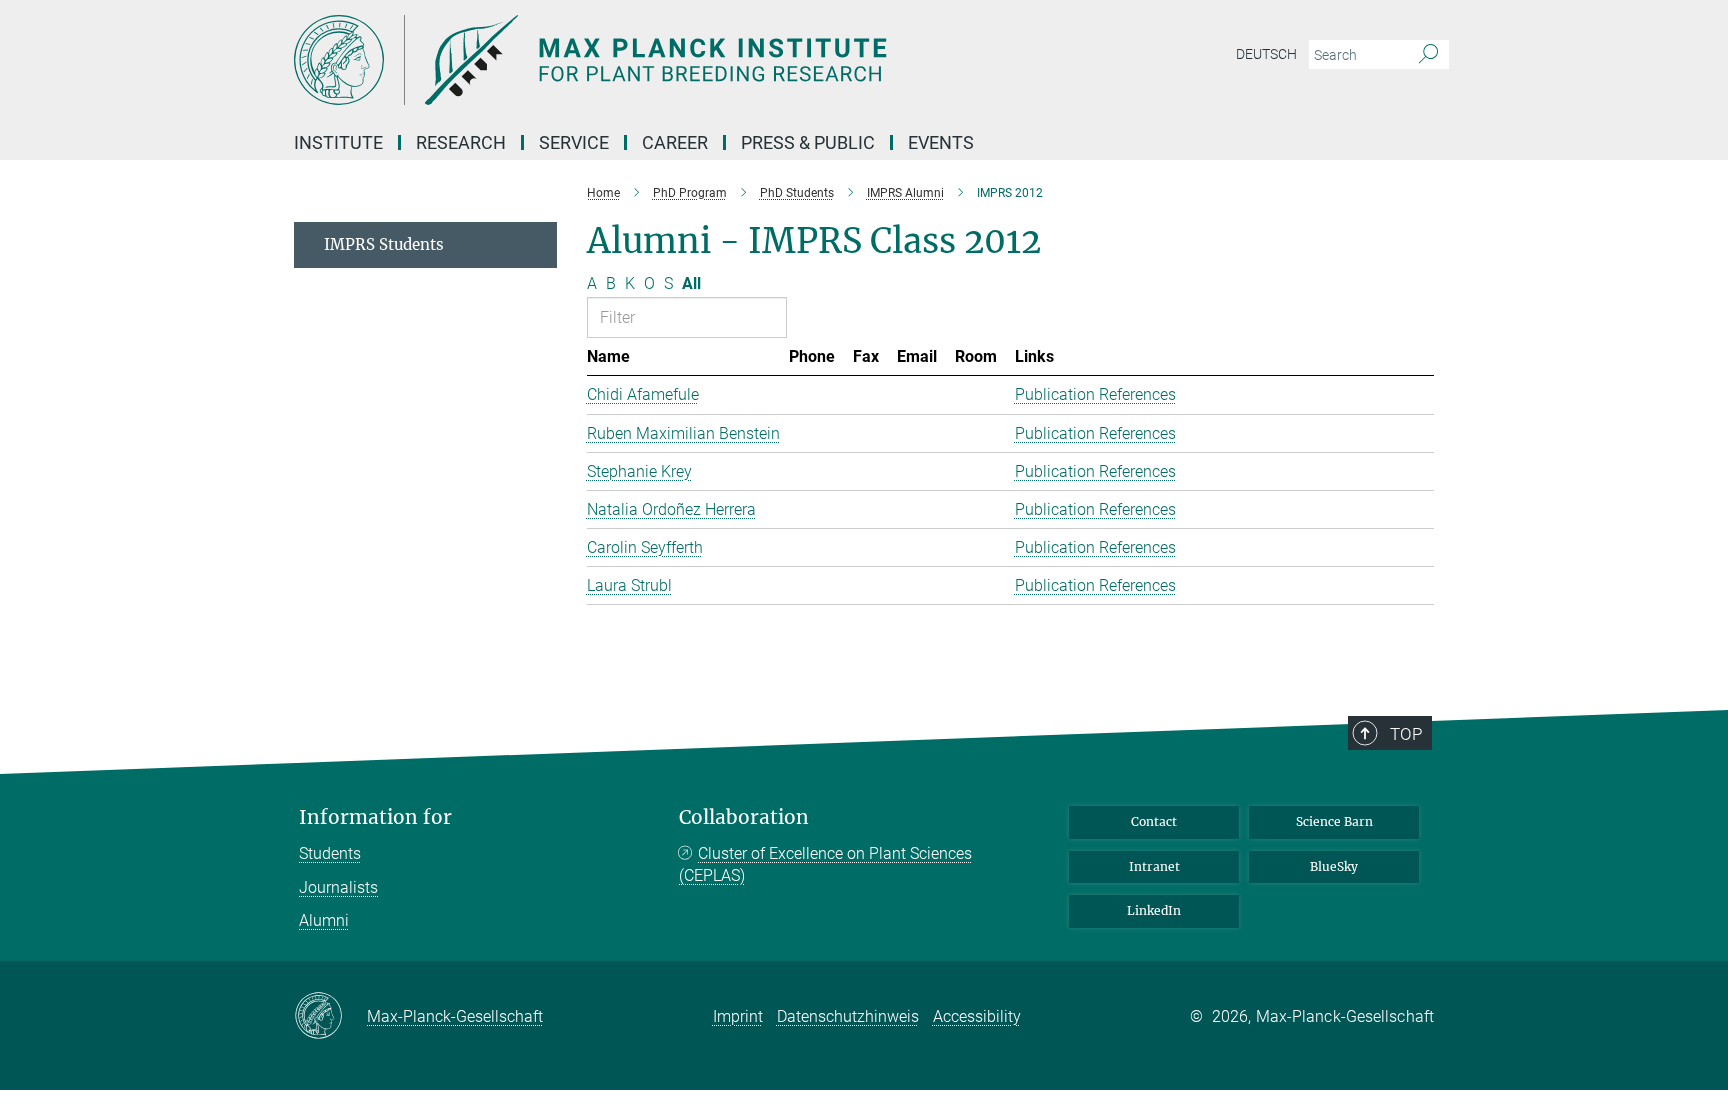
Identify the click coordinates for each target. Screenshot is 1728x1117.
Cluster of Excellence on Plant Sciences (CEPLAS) (825, 864)
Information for (375, 817)
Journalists (338, 887)
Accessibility (977, 1016)
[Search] (1428, 55)
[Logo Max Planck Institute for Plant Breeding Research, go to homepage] (669, 60)
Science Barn (1334, 821)
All (691, 283)
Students (330, 853)
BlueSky (1334, 866)
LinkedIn (1154, 910)
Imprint (738, 1016)
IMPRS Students (384, 244)
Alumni (324, 920)
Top (1406, 734)
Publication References (1095, 394)
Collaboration (744, 817)
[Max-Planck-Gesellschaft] (330, 1017)
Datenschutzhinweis (848, 1016)
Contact (1154, 821)
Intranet (1154, 866)
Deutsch (1266, 54)
